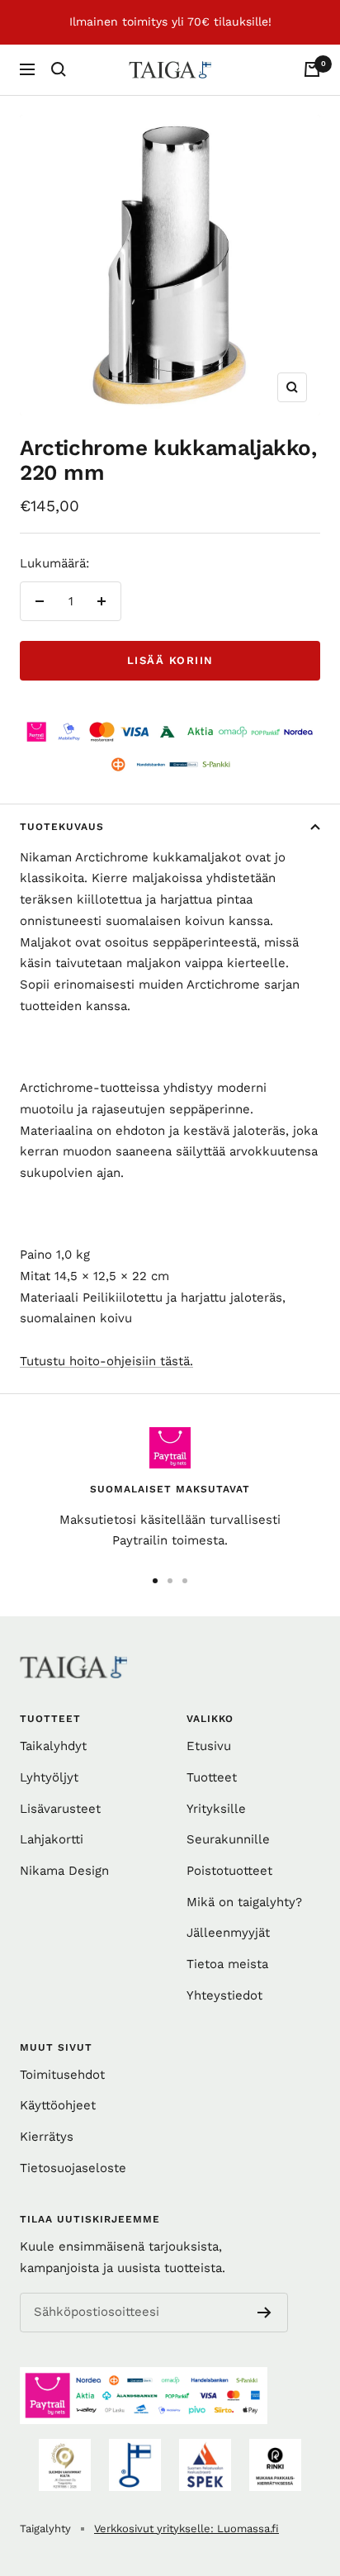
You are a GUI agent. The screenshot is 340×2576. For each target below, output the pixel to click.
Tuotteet (212, 1777)
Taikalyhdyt (53, 1746)
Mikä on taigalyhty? (244, 1902)
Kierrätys (47, 2137)
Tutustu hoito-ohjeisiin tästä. (106, 1361)
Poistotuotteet (229, 1871)
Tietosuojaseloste (73, 2168)
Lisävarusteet (60, 1809)
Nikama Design (64, 1871)
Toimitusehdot (62, 2075)
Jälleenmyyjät (228, 1933)
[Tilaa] (264, 2313)
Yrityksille (216, 1809)
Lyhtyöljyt (49, 1777)
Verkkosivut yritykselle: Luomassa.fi (187, 2529)
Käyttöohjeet (58, 2105)
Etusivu (209, 1746)
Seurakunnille (228, 1839)
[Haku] (59, 69)
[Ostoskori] (312, 69)
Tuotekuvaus (62, 827)
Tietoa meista (227, 1964)
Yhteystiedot (224, 1995)
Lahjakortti (52, 1839)
